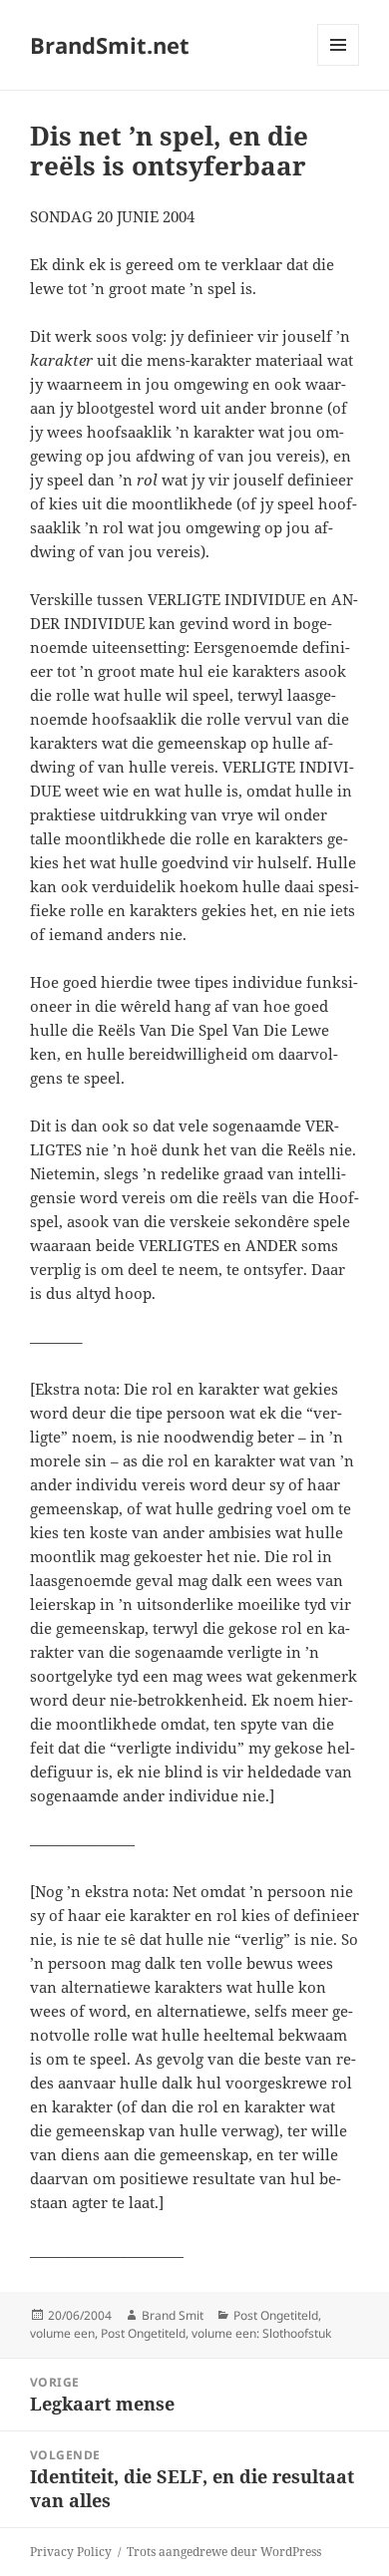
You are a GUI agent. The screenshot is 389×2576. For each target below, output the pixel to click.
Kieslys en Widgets (339, 65)
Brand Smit (173, 2315)
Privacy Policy (71, 2552)
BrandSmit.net (110, 45)
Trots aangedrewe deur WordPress (224, 2552)
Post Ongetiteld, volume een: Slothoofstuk (216, 2333)
